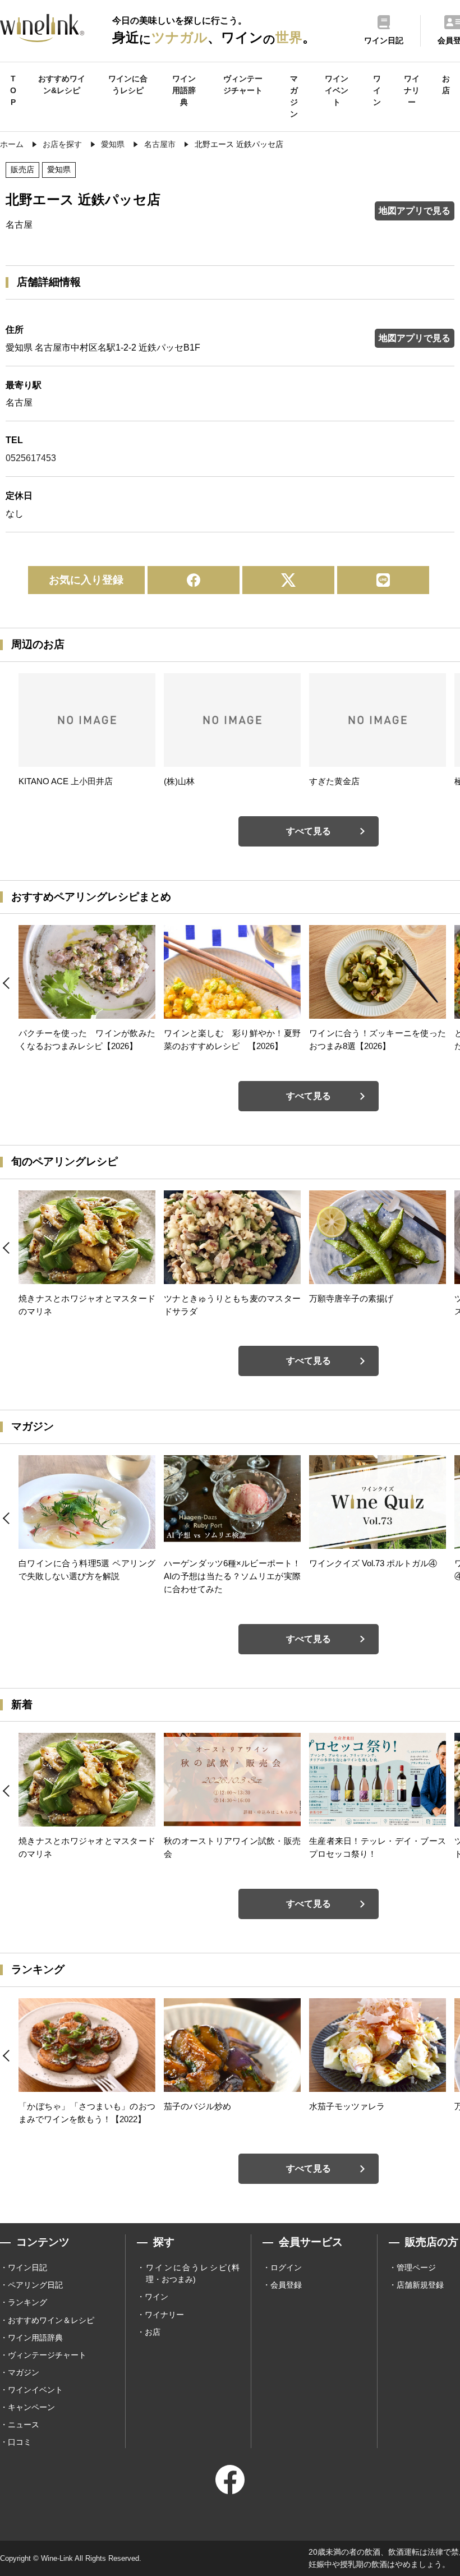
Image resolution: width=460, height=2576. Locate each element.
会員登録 (286, 2285)
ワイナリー (412, 90)
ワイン (377, 90)
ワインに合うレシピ (128, 84)
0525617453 (31, 458)
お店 (446, 84)
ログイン (286, 2267)
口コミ (20, 2442)
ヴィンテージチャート (243, 84)
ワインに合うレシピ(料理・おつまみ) (193, 2273)
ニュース (24, 2425)
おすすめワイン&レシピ (62, 84)
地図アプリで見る (415, 211)
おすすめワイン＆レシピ (51, 2320)
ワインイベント (337, 90)
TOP (13, 90)
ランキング (27, 2302)
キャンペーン (31, 2407)
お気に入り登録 (86, 580)
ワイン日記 (27, 2267)
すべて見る (309, 831)
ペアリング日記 (35, 2285)
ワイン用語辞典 (184, 90)
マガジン (294, 96)
